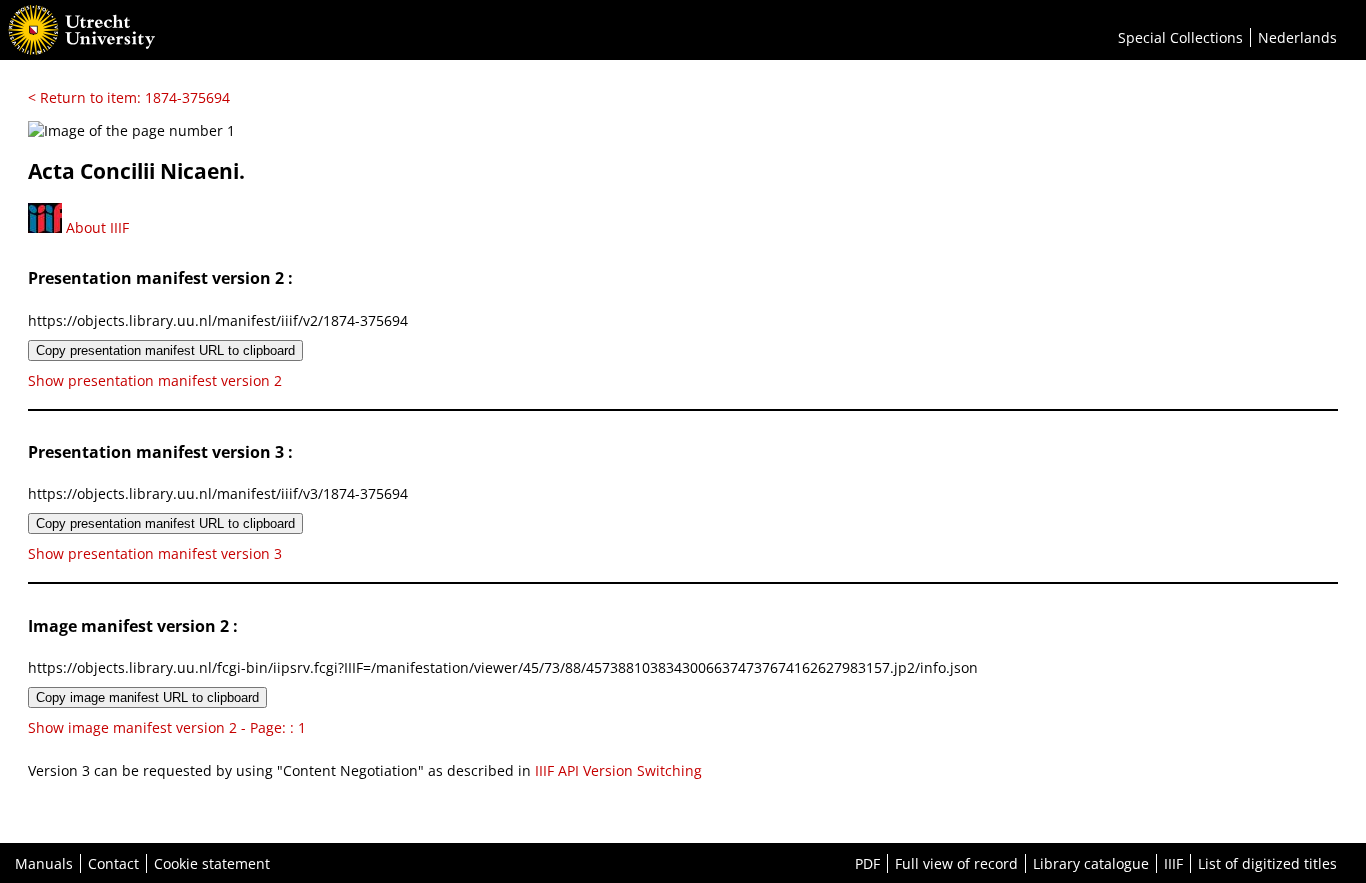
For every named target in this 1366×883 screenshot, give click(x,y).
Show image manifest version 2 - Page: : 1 (167, 727)
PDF (867, 863)
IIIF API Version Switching (618, 770)
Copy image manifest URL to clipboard (147, 697)
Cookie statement (212, 863)
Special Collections (1180, 37)
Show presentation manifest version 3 (155, 553)
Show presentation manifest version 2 (155, 380)
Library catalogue (1091, 863)
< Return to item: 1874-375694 (129, 97)
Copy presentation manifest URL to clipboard (165, 350)
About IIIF (95, 227)
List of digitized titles (1267, 863)
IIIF (1173, 863)
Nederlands (1297, 37)
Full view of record (956, 863)
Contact (113, 863)
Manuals (44, 863)
